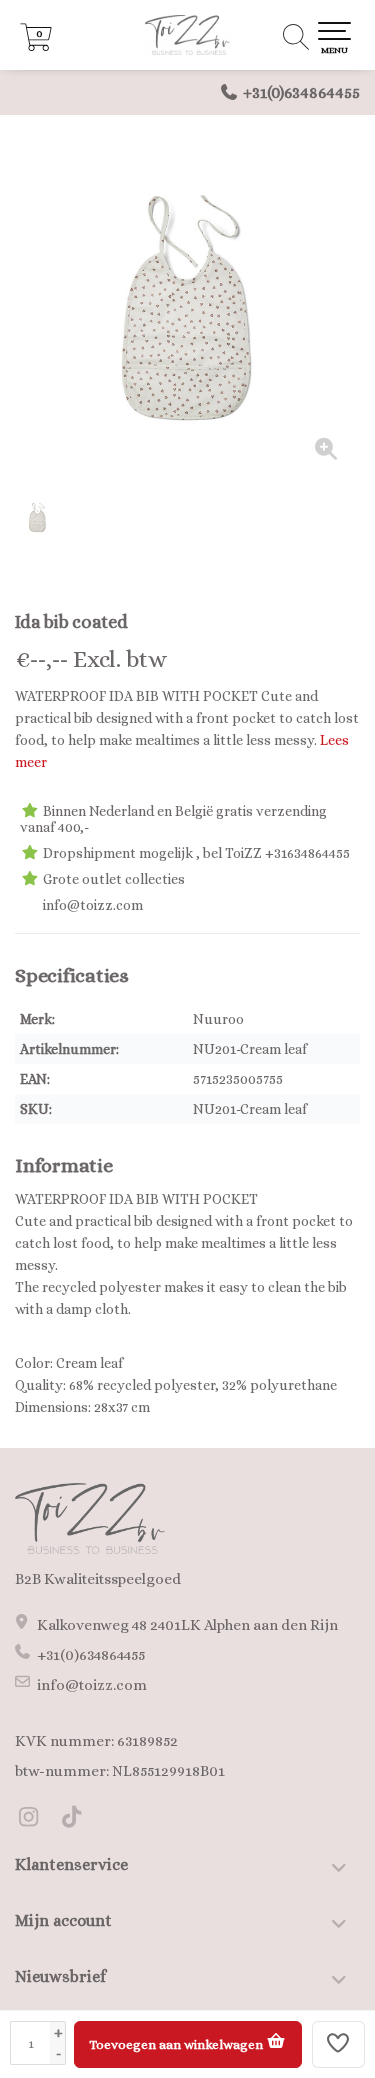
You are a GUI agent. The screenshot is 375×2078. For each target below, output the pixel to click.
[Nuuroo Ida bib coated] (187, 307)
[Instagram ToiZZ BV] (36, 1820)
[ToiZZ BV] (187, 35)
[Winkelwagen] (36, 46)
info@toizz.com (92, 1685)
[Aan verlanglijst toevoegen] (339, 2044)
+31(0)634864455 (301, 92)
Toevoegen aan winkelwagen (177, 2044)
